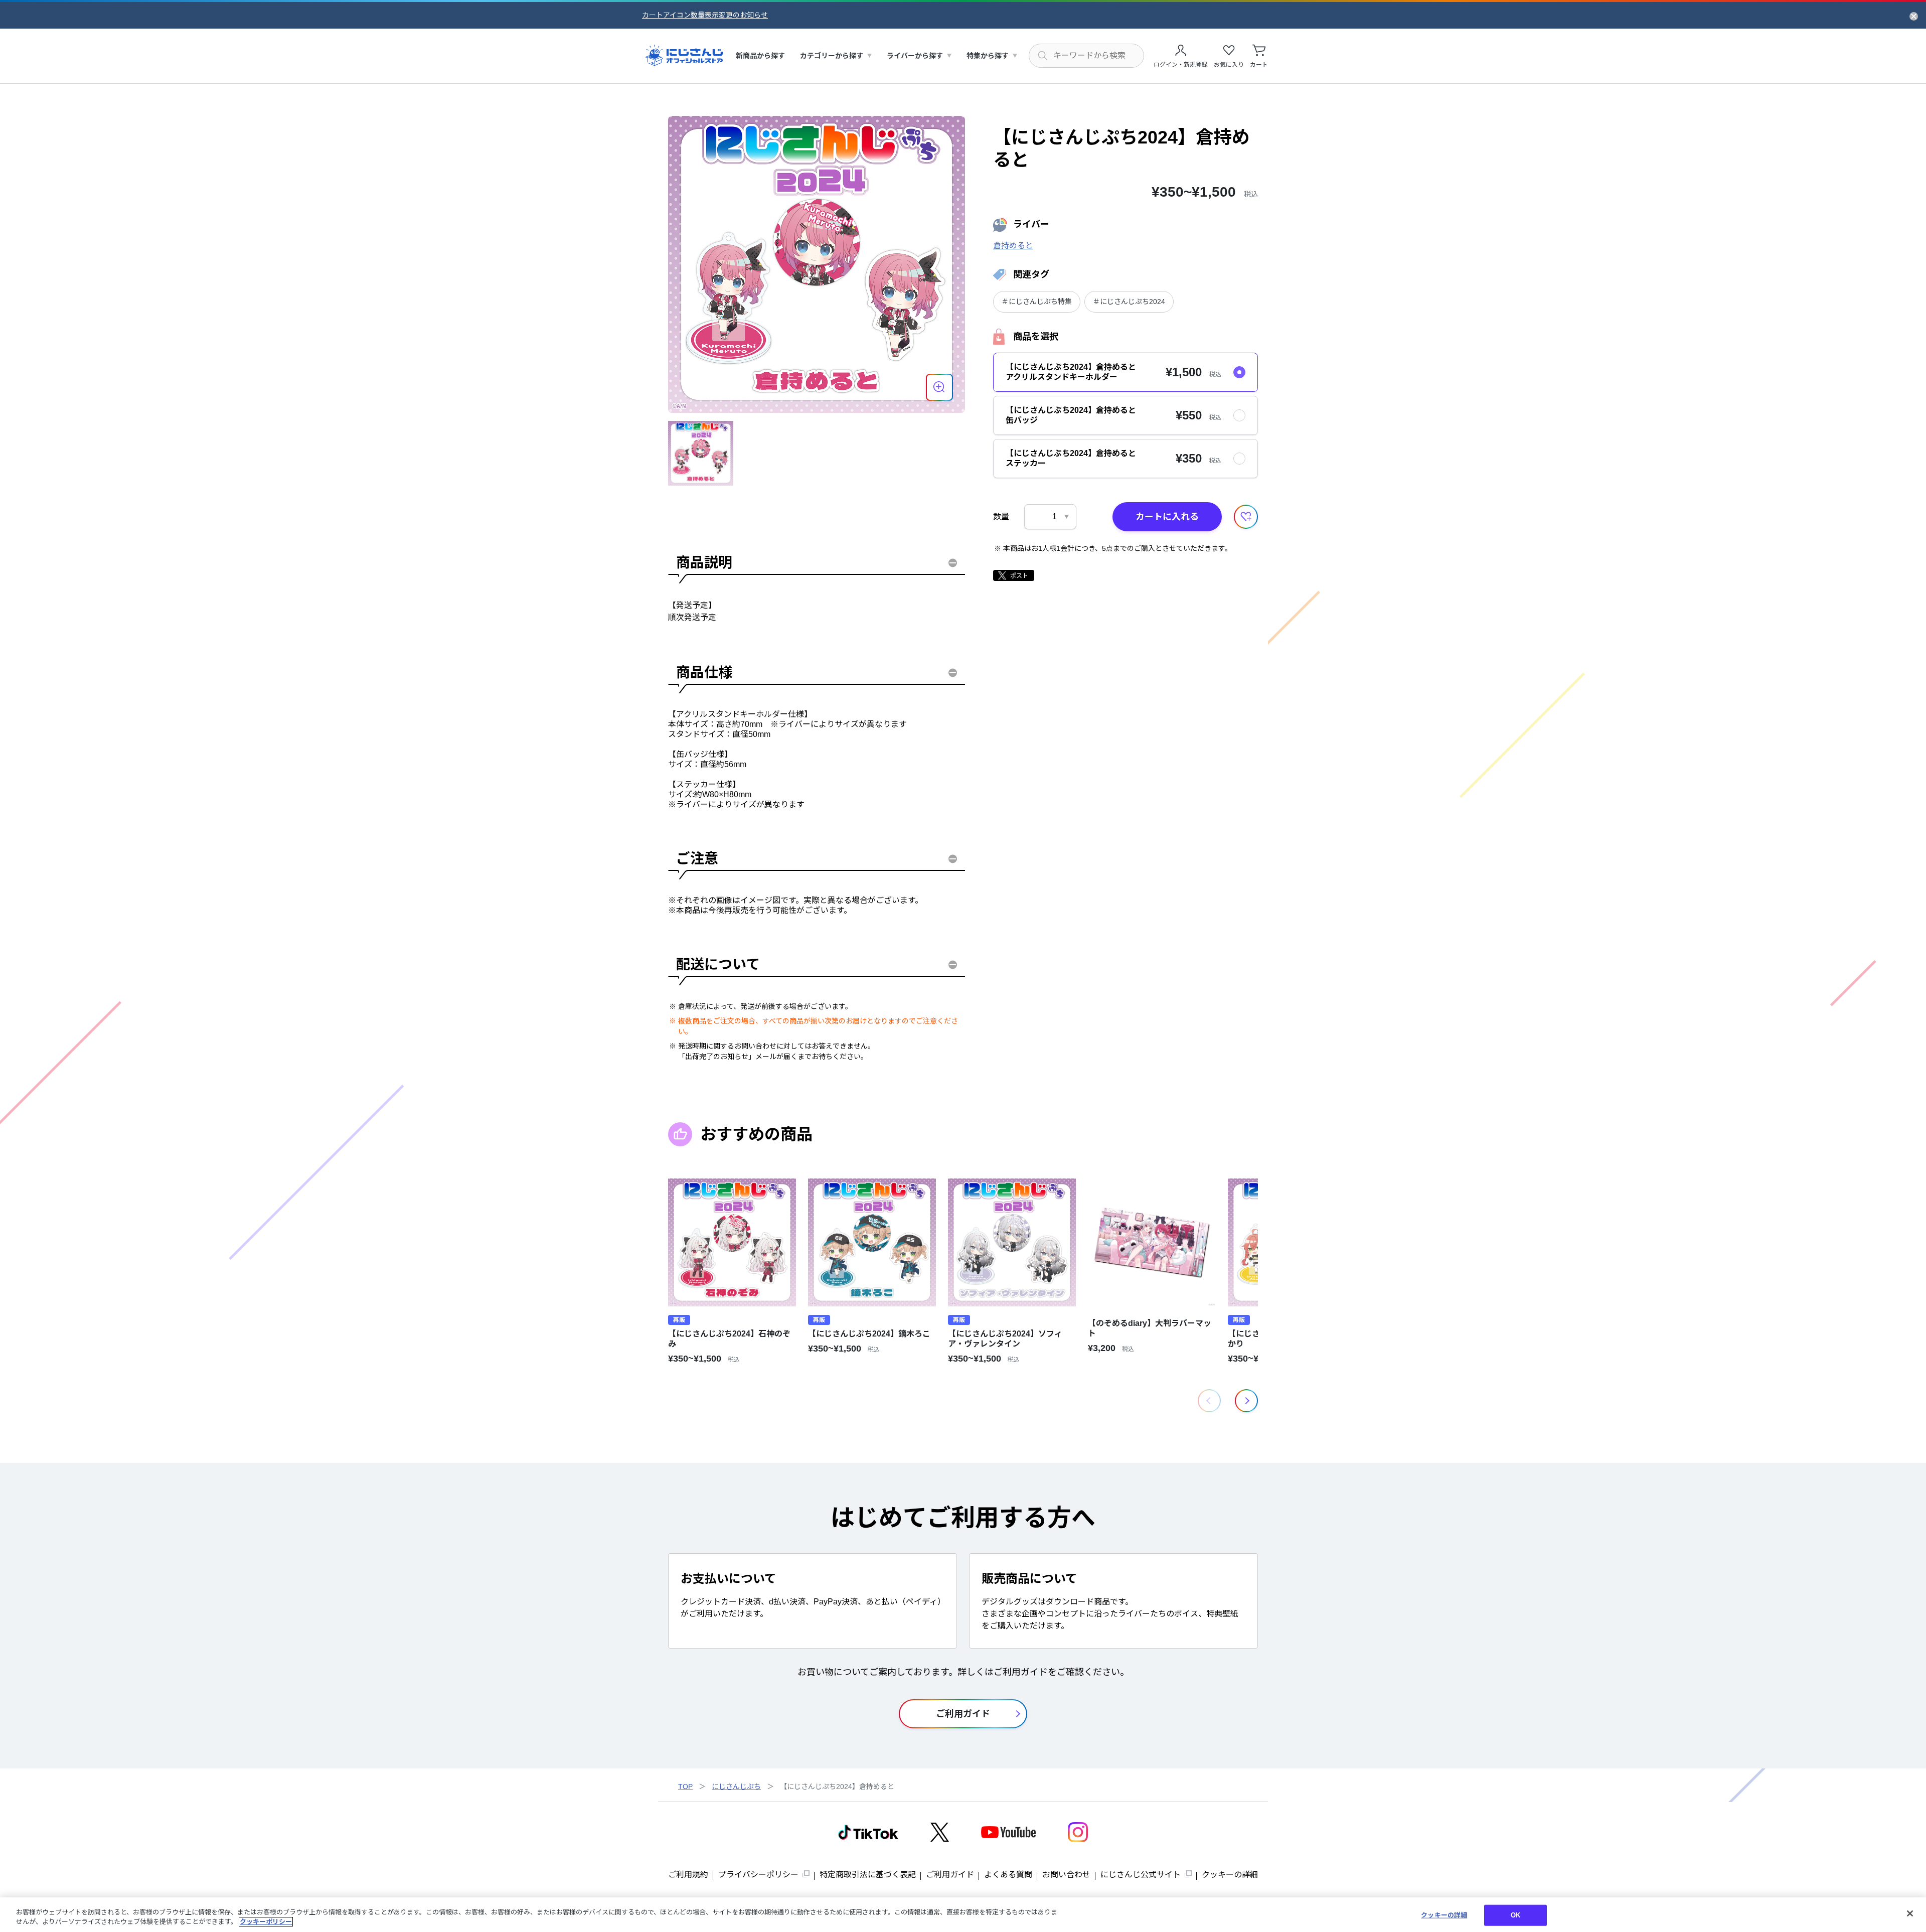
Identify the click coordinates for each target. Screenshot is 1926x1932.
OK (1515, 1915)
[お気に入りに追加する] (1246, 517)
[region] (963, 1915)
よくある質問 (1008, 1875)
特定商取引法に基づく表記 (868, 1875)
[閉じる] (1910, 1913)
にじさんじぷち (736, 1787)
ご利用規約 (688, 1875)
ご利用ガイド (950, 1875)
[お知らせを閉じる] (1914, 16)
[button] (1246, 1401)
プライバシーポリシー (758, 1875)
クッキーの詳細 (1230, 1875)
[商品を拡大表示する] (939, 387)
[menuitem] (760, 56)
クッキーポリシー (266, 1922)
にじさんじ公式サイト (1141, 1875)
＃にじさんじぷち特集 (1037, 302)
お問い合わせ (1066, 1875)
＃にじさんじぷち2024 (1129, 302)
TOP (685, 1787)
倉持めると (1013, 246)
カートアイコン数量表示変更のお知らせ (705, 15)
